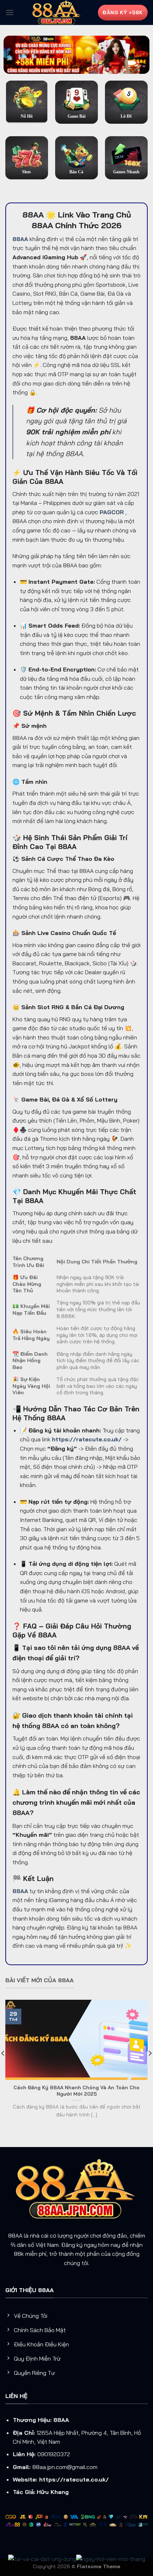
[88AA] (57, 12)
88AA (61, 2420)
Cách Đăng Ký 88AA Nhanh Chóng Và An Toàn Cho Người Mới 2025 (76, 2091)
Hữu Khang (53, 2492)
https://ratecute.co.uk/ (74, 2479)
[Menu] (10, 12)
